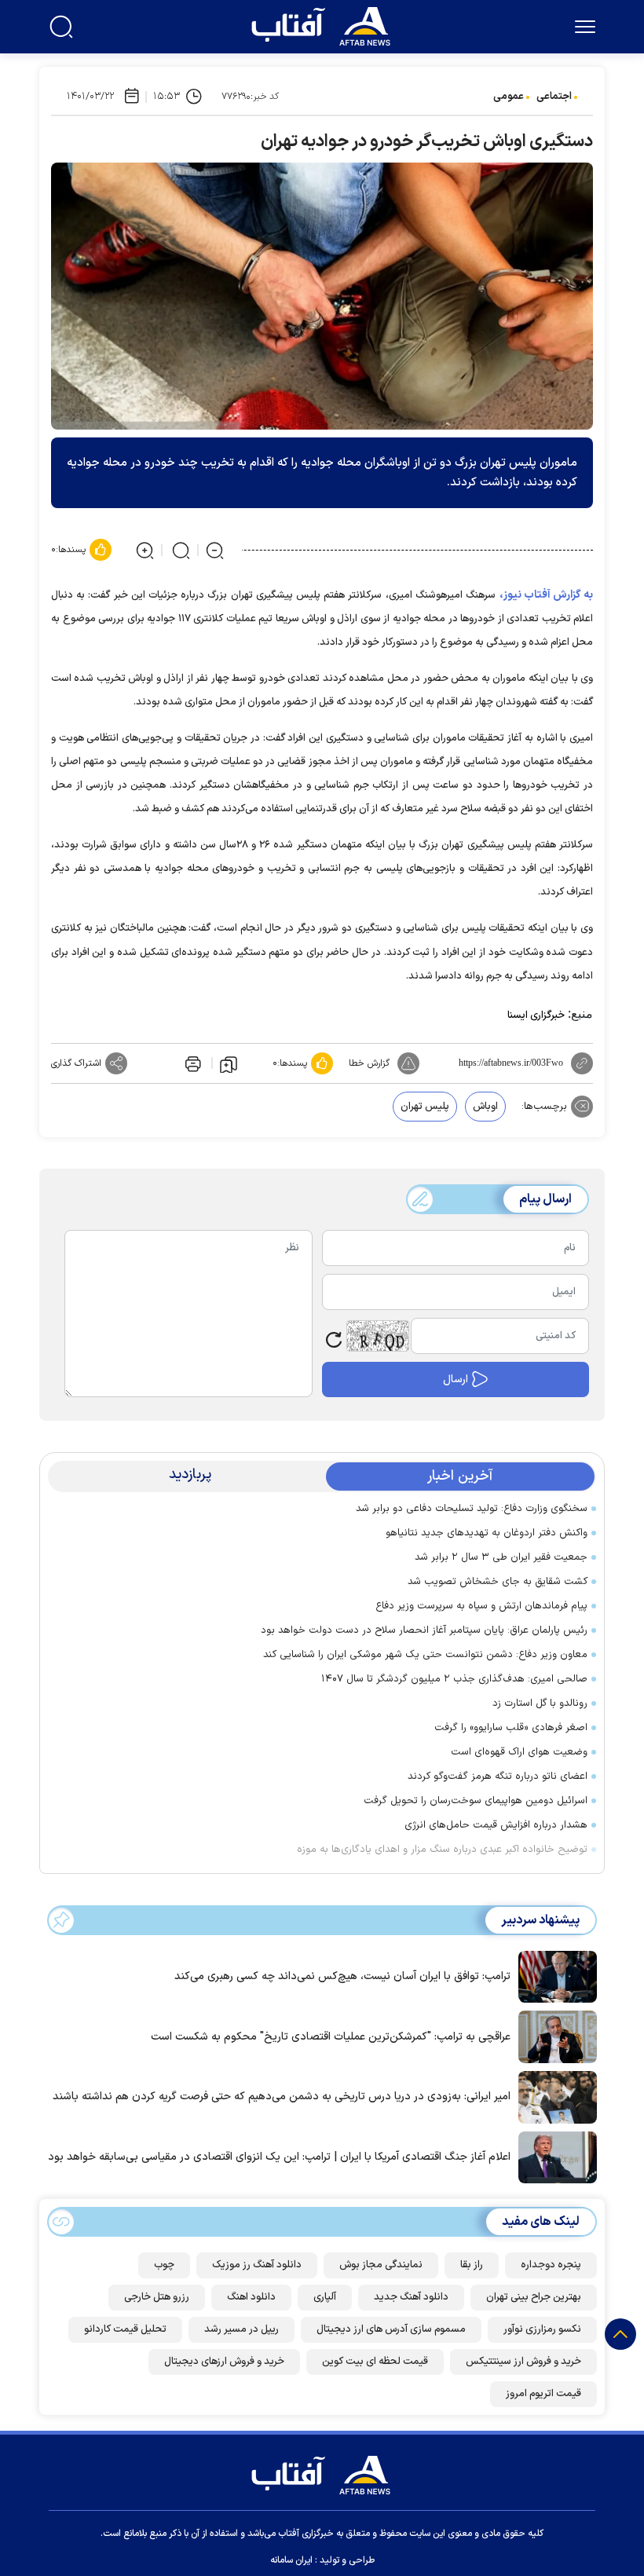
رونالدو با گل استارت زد (540, 1703)
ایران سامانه (291, 2560)
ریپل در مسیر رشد (241, 2329)
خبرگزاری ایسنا (536, 1015)
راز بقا (472, 2265)
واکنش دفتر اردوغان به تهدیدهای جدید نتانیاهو (487, 1533)
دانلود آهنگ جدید (411, 2297)
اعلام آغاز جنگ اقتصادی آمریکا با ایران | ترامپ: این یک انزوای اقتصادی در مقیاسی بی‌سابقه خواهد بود (279, 2157)
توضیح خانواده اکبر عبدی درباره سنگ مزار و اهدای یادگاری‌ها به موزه (442, 1850)
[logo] (324, 24)
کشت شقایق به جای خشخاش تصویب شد (498, 1582)
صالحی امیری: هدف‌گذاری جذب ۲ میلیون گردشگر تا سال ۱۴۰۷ (454, 1679)
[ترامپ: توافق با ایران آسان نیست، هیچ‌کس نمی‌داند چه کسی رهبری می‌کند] (554, 1975)
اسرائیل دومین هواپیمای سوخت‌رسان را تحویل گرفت (476, 1801)
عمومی (509, 97)
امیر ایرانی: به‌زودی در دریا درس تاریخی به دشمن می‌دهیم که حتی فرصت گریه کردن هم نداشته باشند (282, 2097)
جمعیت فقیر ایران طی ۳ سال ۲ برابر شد (501, 1557)
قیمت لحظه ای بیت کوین (375, 2362)
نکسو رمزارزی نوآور (542, 2329)
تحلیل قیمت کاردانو (125, 2329)
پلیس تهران (425, 1107)
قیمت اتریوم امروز (543, 2394)
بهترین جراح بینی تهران (534, 2297)
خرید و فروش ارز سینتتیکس (523, 2362)
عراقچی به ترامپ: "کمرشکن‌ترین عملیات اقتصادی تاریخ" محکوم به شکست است (331, 2037)
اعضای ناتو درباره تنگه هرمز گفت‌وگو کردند (498, 1776)
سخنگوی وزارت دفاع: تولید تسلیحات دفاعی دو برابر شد (472, 1509)
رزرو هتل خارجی (157, 2297)
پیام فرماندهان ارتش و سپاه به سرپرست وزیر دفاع (481, 1606)
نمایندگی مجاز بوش (381, 2265)
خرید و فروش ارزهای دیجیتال (224, 2362)
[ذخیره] (229, 1063)
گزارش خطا (369, 1063)
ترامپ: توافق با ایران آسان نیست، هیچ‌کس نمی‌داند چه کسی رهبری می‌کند (342, 1976)
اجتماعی (554, 97)
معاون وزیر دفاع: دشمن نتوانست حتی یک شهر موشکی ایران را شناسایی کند (425, 1655)
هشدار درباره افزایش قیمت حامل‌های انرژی (496, 1825)
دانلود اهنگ (251, 2297)
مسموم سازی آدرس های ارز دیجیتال (391, 2329)
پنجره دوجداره (551, 2265)
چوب (164, 2265)
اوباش (485, 1107)
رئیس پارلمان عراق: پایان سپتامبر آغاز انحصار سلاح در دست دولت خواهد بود (424, 1630)
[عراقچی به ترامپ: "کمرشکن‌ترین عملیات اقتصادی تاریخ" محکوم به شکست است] (554, 2036)
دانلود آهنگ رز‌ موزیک (257, 2265)
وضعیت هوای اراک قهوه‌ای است (519, 1752)
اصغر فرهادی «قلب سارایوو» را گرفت (511, 1728)
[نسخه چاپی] (192, 1063)
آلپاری (325, 2297)
